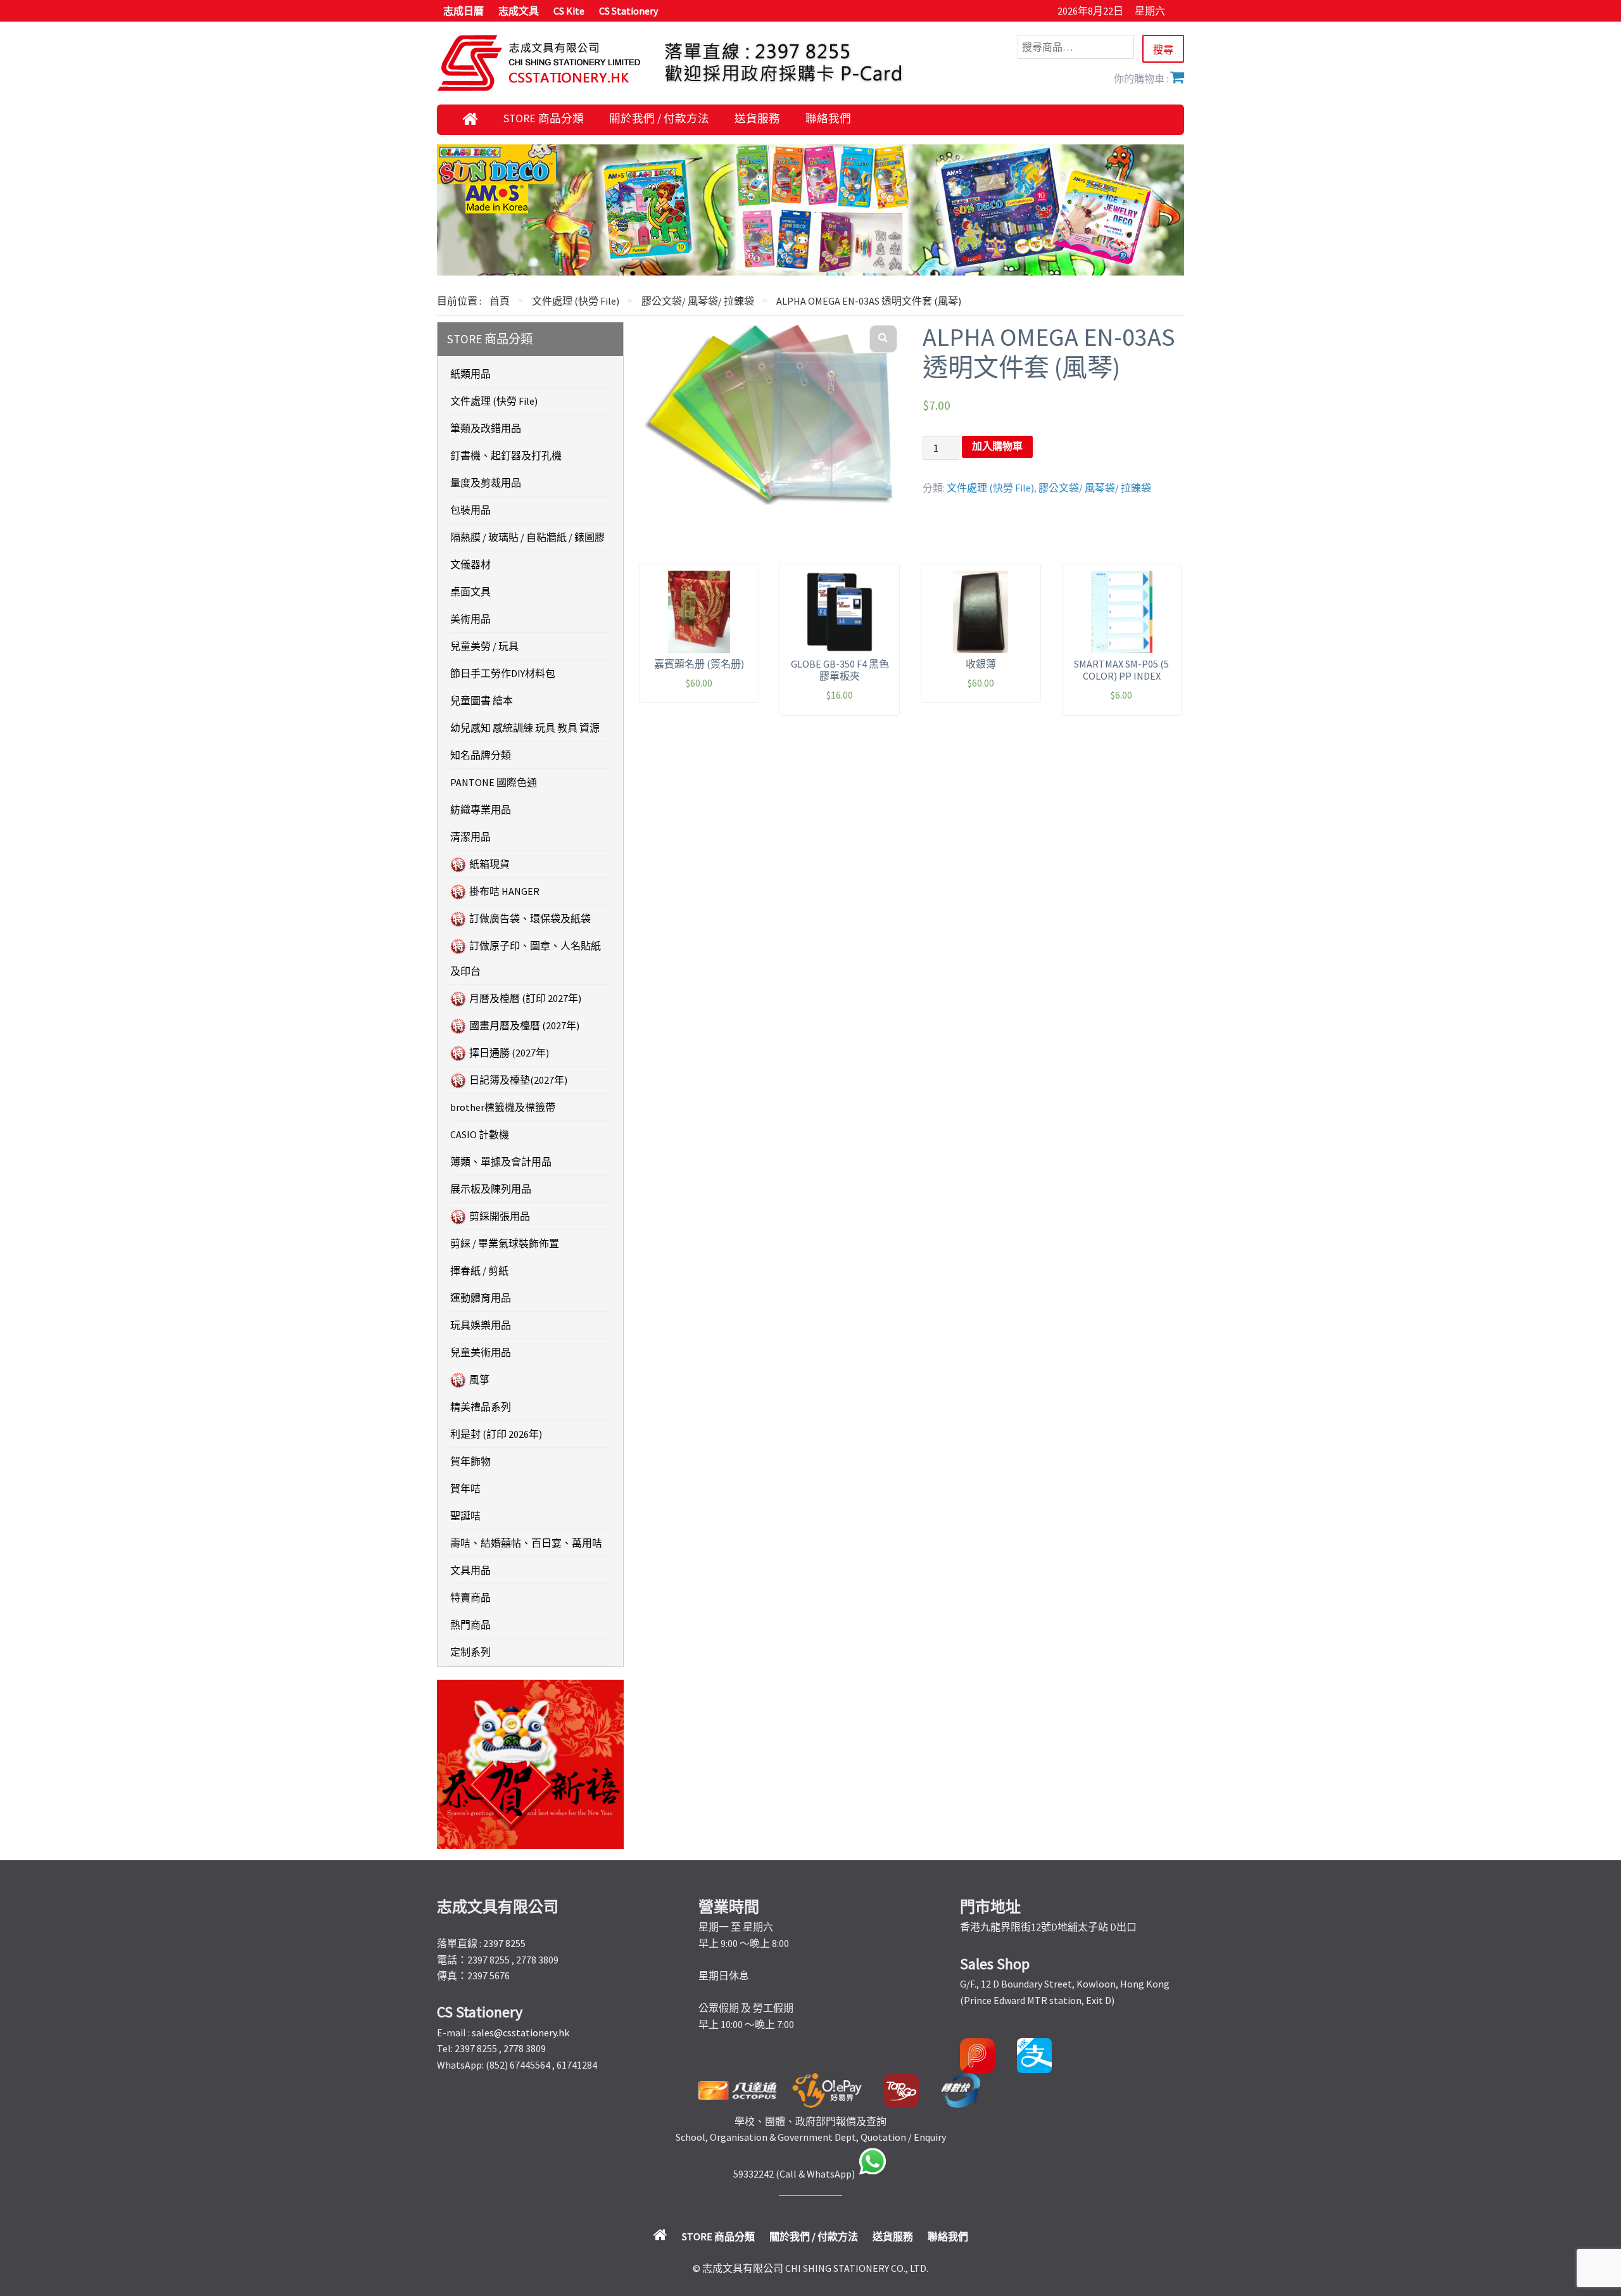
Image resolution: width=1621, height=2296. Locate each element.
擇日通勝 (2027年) (509, 1053)
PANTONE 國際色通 (494, 782)
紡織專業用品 (481, 809)
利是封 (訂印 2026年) (496, 1434)
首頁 (500, 301)
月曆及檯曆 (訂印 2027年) (525, 998)
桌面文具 (470, 592)
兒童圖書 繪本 (482, 701)
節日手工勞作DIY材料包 (503, 673)
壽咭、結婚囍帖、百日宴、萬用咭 (526, 1543)
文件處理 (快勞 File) (576, 301)
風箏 (479, 1380)
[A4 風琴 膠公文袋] (770, 413)
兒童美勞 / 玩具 (484, 646)
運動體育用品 (481, 1298)
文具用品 (470, 1570)
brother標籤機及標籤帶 (503, 1107)
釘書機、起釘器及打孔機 (506, 455)
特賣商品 (470, 1597)
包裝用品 (470, 510)
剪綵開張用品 (500, 1216)
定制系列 (470, 1652)
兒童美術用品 (481, 1352)
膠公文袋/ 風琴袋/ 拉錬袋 (698, 301)
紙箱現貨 (489, 864)
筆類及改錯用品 (486, 428)
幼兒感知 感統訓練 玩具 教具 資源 (525, 728)
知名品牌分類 (481, 755)
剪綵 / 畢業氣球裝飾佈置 (505, 1243)
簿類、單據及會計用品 (501, 1162)
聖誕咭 (465, 1516)
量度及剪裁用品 (486, 483)
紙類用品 (470, 374)
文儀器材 (470, 564)
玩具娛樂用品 (481, 1325)
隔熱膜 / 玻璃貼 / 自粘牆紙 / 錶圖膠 (527, 537)
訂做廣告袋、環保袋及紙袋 (530, 918)
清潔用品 (470, 837)
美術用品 (470, 619)
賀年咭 (465, 1488)
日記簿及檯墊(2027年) (518, 1080)
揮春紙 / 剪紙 (479, 1271)
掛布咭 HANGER (504, 891)
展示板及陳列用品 (491, 1189)
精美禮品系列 (481, 1407)
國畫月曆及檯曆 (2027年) (524, 1025)
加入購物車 (997, 446)
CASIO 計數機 (480, 1134)
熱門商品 (470, 1625)
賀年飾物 (470, 1461)
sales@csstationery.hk (520, 2033)
